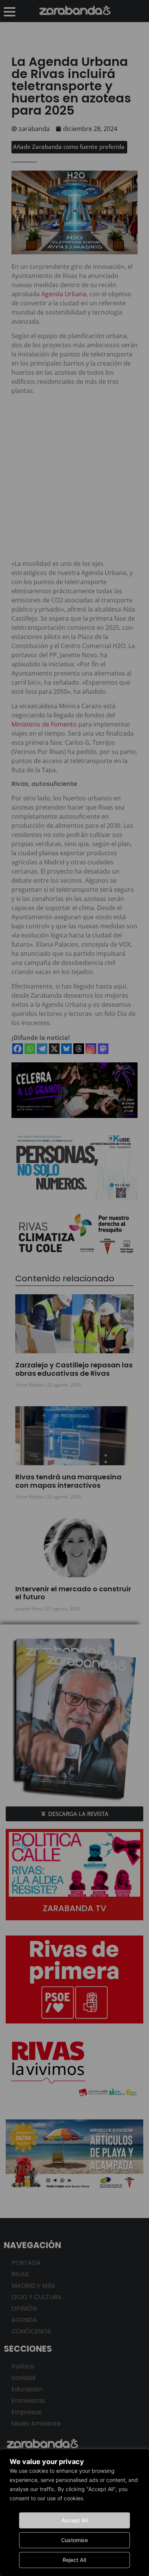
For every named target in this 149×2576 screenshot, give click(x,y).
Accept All (74, 2520)
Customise (74, 2540)
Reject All (74, 2560)
